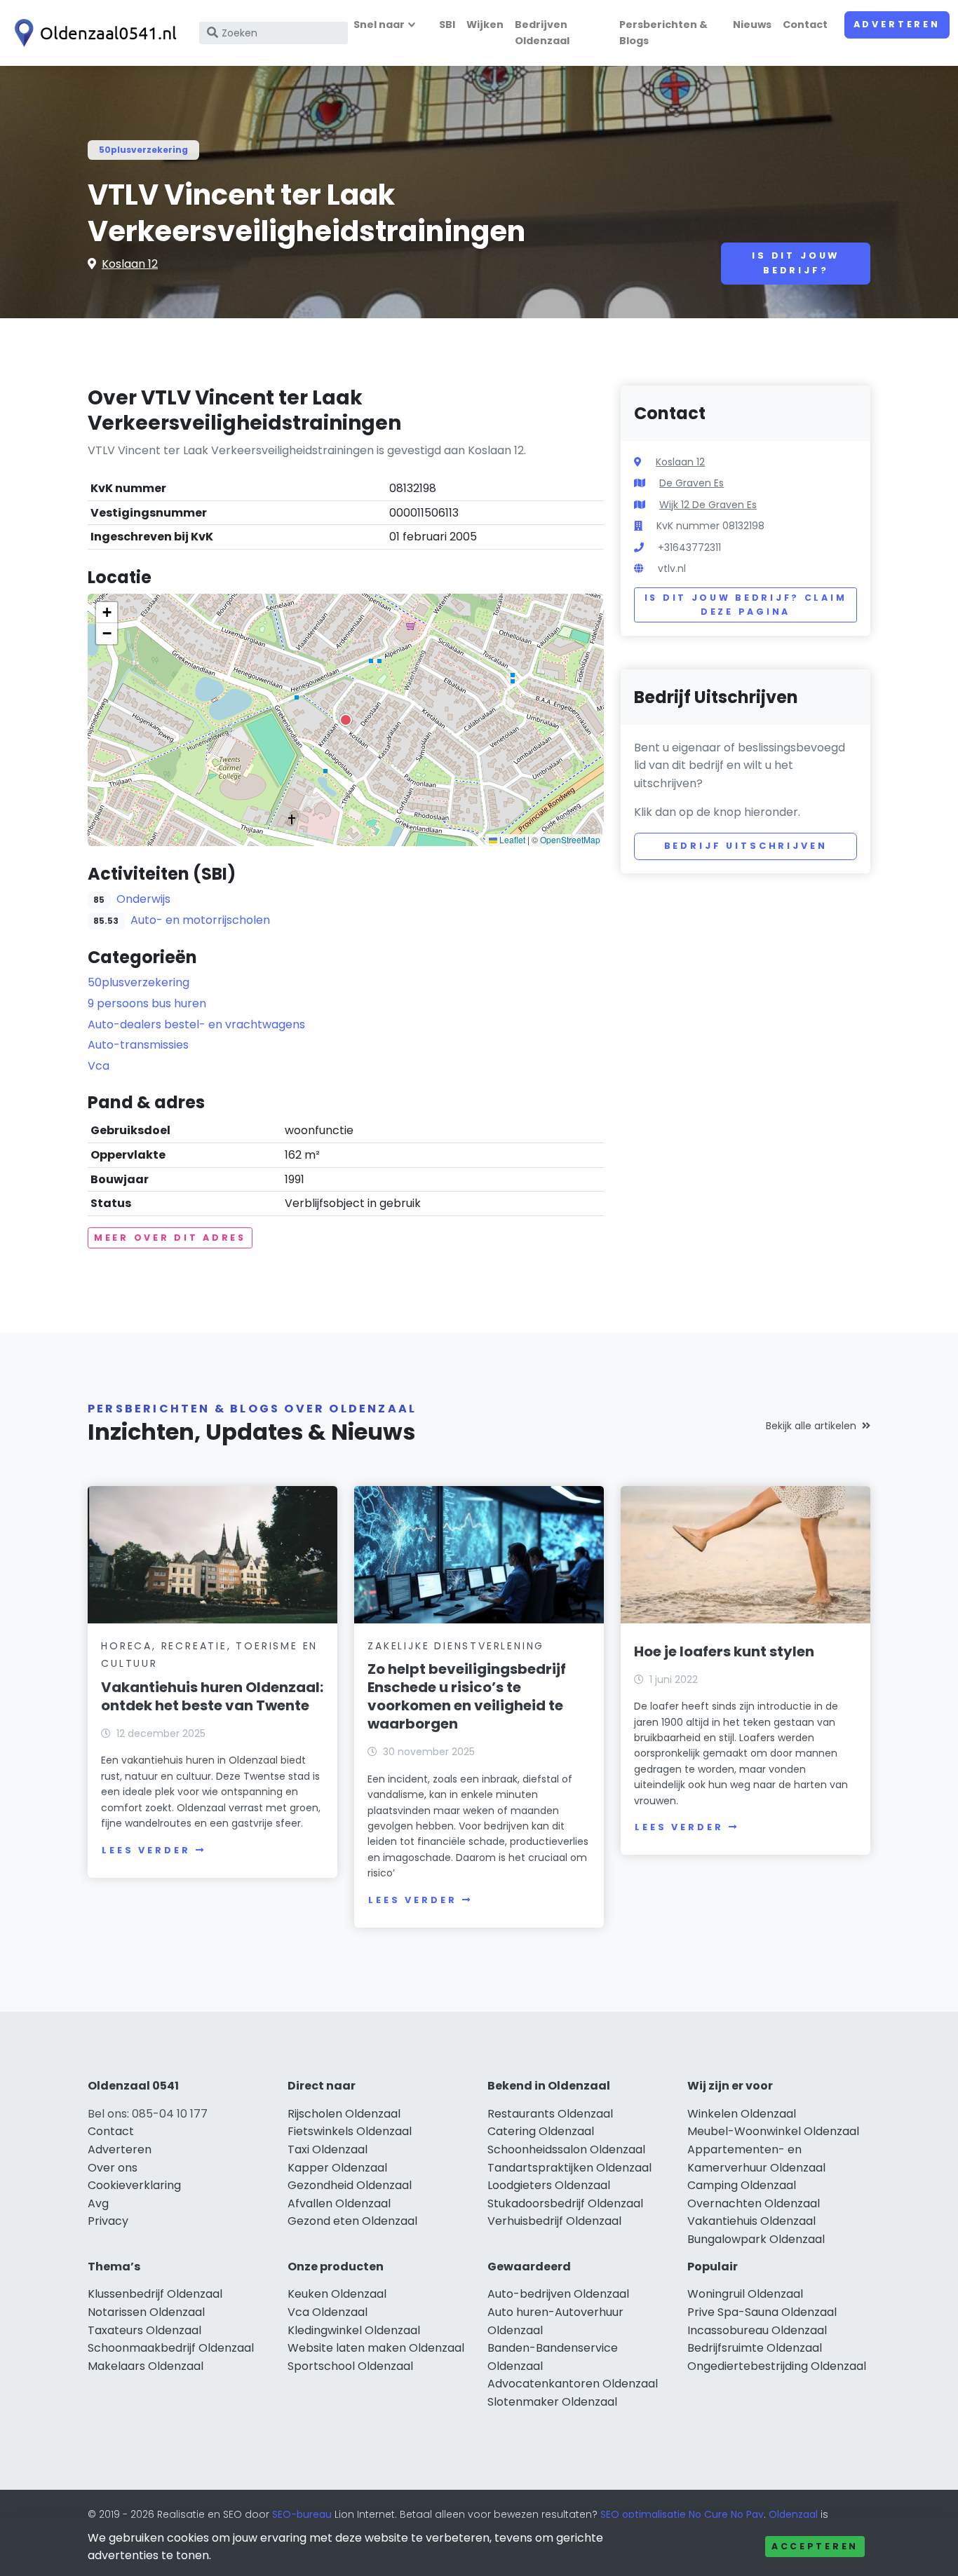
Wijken (485, 25)
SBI (447, 25)
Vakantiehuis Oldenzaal (751, 2221)
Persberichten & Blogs (663, 33)
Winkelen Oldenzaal (742, 2114)
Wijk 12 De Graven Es (708, 505)
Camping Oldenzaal (742, 2185)
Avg (98, 2203)
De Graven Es (691, 483)
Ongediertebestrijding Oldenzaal (777, 2366)
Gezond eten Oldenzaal (352, 2221)
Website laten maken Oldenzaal (376, 2348)
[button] (346, 720)
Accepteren (815, 2546)
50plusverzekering (143, 150)
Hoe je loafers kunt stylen (724, 1651)
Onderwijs (143, 899)
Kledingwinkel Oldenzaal (354, 2330)
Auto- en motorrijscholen (200, 920)
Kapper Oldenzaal (337, 2168)
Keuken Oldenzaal (337, 2294)
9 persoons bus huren (147, 1003)
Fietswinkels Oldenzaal (350, 2131)
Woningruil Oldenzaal (745, 2294)
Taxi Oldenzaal (328, 2149)
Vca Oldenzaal (328, 2312)
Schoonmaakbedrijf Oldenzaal (171, 2348)
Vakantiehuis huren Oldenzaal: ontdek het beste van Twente (212, 1696)
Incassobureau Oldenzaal (757, 2330)
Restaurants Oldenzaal (550, 2114)
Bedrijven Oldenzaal (542, 33)
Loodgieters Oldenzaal (549, 2185)
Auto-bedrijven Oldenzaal (558, 2294)
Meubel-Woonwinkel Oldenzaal (773, 2131)
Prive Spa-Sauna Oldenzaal (762, 2312)
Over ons (113, 2168)
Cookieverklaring (134, 2185)
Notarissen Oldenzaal (146, 2312)
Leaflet (511, 839)
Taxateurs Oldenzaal (144, 2330)
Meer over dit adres (170, 1238)
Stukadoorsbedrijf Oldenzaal (565, 2203)
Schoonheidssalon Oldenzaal (566, 2149)
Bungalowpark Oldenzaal (756, 2239)
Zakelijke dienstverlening (456, 1646)
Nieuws (752, 25)
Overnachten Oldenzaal (754, 2203)
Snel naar (379, 25)
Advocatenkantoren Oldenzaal (573, 2384)
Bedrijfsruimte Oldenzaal (755, 2348)
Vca (99, 1066)
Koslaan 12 (130, 264)
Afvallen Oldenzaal (339, 2203)
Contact (805, 25)
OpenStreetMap (570, 839)
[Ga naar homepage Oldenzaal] (93, 33)
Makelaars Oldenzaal (146, 2366)
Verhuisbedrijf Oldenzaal (554, 2221)
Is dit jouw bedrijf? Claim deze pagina (746, 605)
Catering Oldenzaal (541, 2131)
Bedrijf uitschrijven (746, 846)
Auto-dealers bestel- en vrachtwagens (196, 1024)
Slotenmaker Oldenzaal (552, 2402)
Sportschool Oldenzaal (350, 2366)
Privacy (108, 2221)
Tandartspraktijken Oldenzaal (569, 2168)
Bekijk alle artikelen (811, 1426)
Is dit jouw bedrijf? (796, 263)
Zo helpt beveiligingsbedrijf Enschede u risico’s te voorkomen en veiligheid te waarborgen (467, 1696)
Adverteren (897, 24)
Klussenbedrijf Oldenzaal (155, 2294)
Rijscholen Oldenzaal (344, 2114)
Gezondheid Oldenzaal (350, 2185)
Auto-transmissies (138, 1045)
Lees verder (146, 1850)
